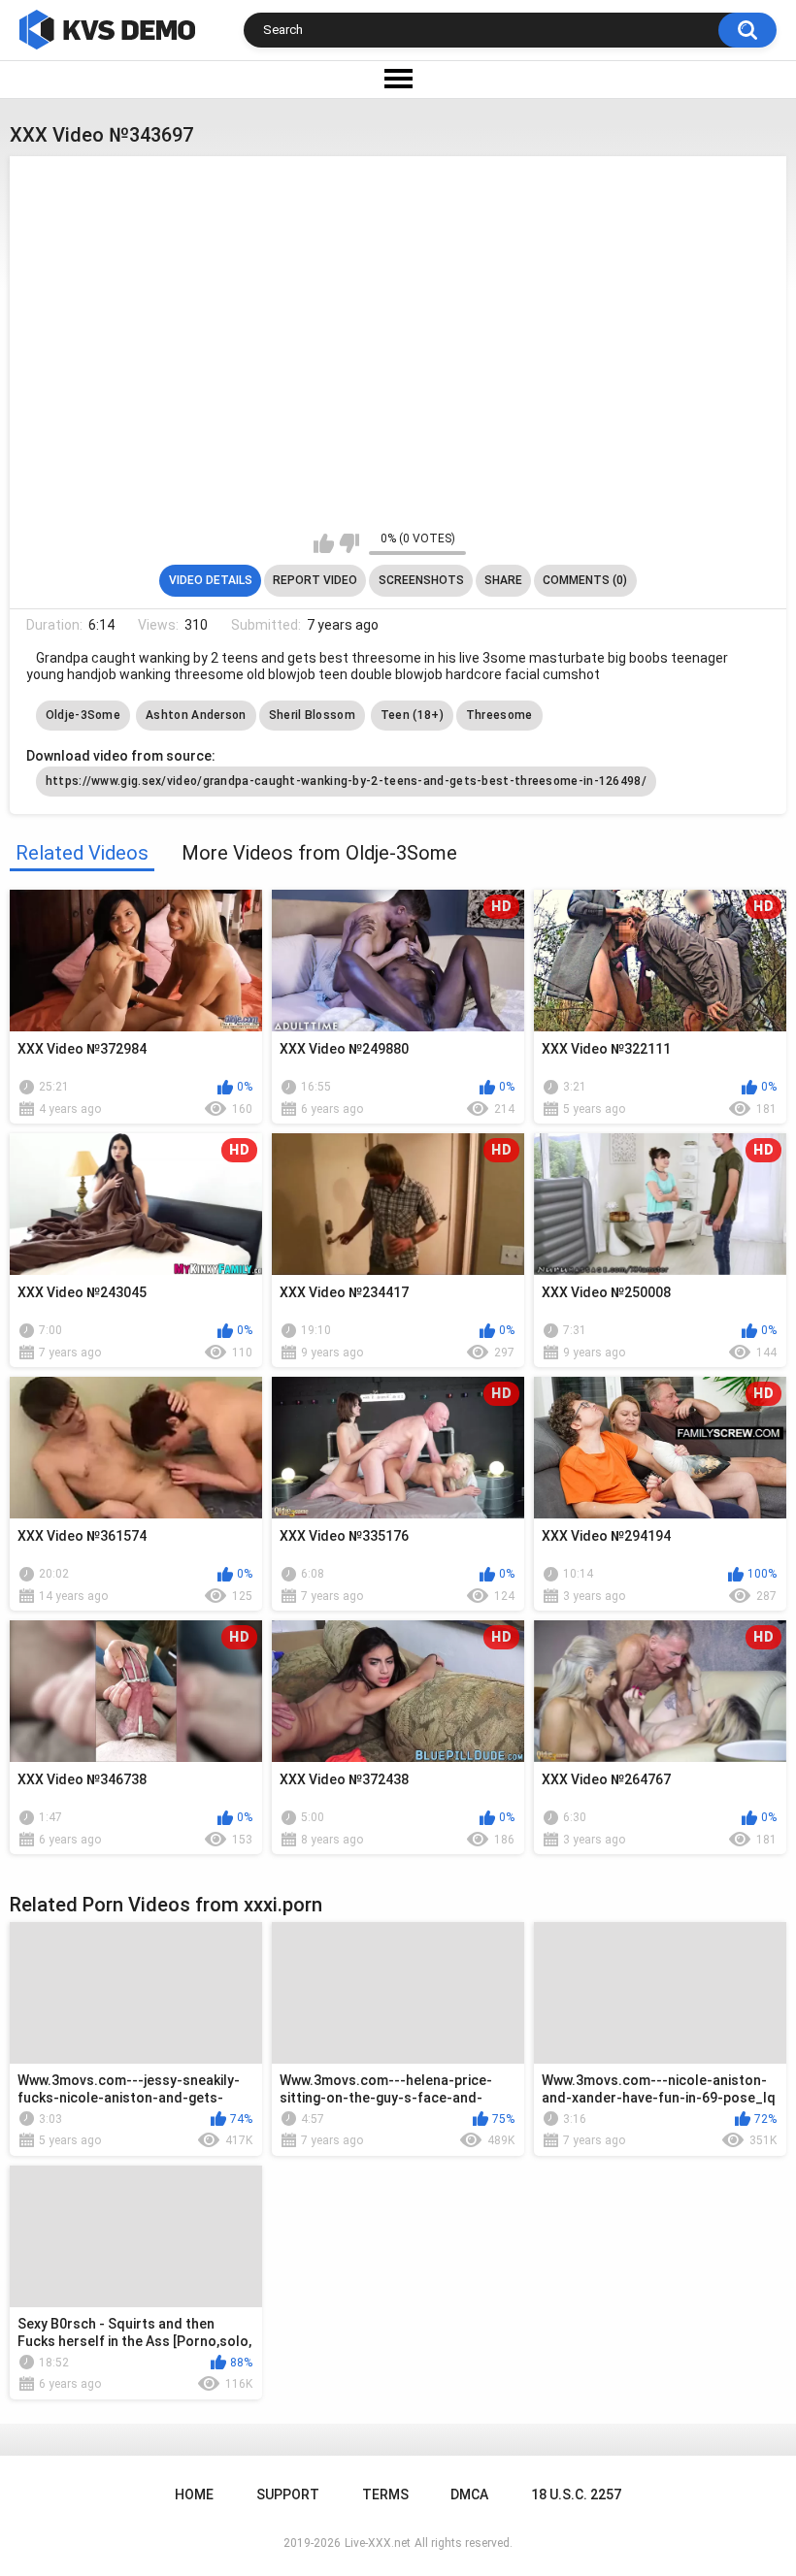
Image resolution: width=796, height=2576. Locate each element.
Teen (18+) (412, 715)
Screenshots (421, 580)
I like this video (324, 543)
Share (503, 580)
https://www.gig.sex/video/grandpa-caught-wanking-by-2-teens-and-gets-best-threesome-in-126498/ (346, 781)
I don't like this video (349, 543)
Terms (385, 2494)
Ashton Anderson (196, 715)
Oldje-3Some (83, 715)
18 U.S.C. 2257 (576, 2494)
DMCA (469, 2494)
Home (194, 2494)
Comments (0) (585, 580)
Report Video (315, 580)
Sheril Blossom (312, 715)
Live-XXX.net (378, 2543)
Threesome (499, 715)
